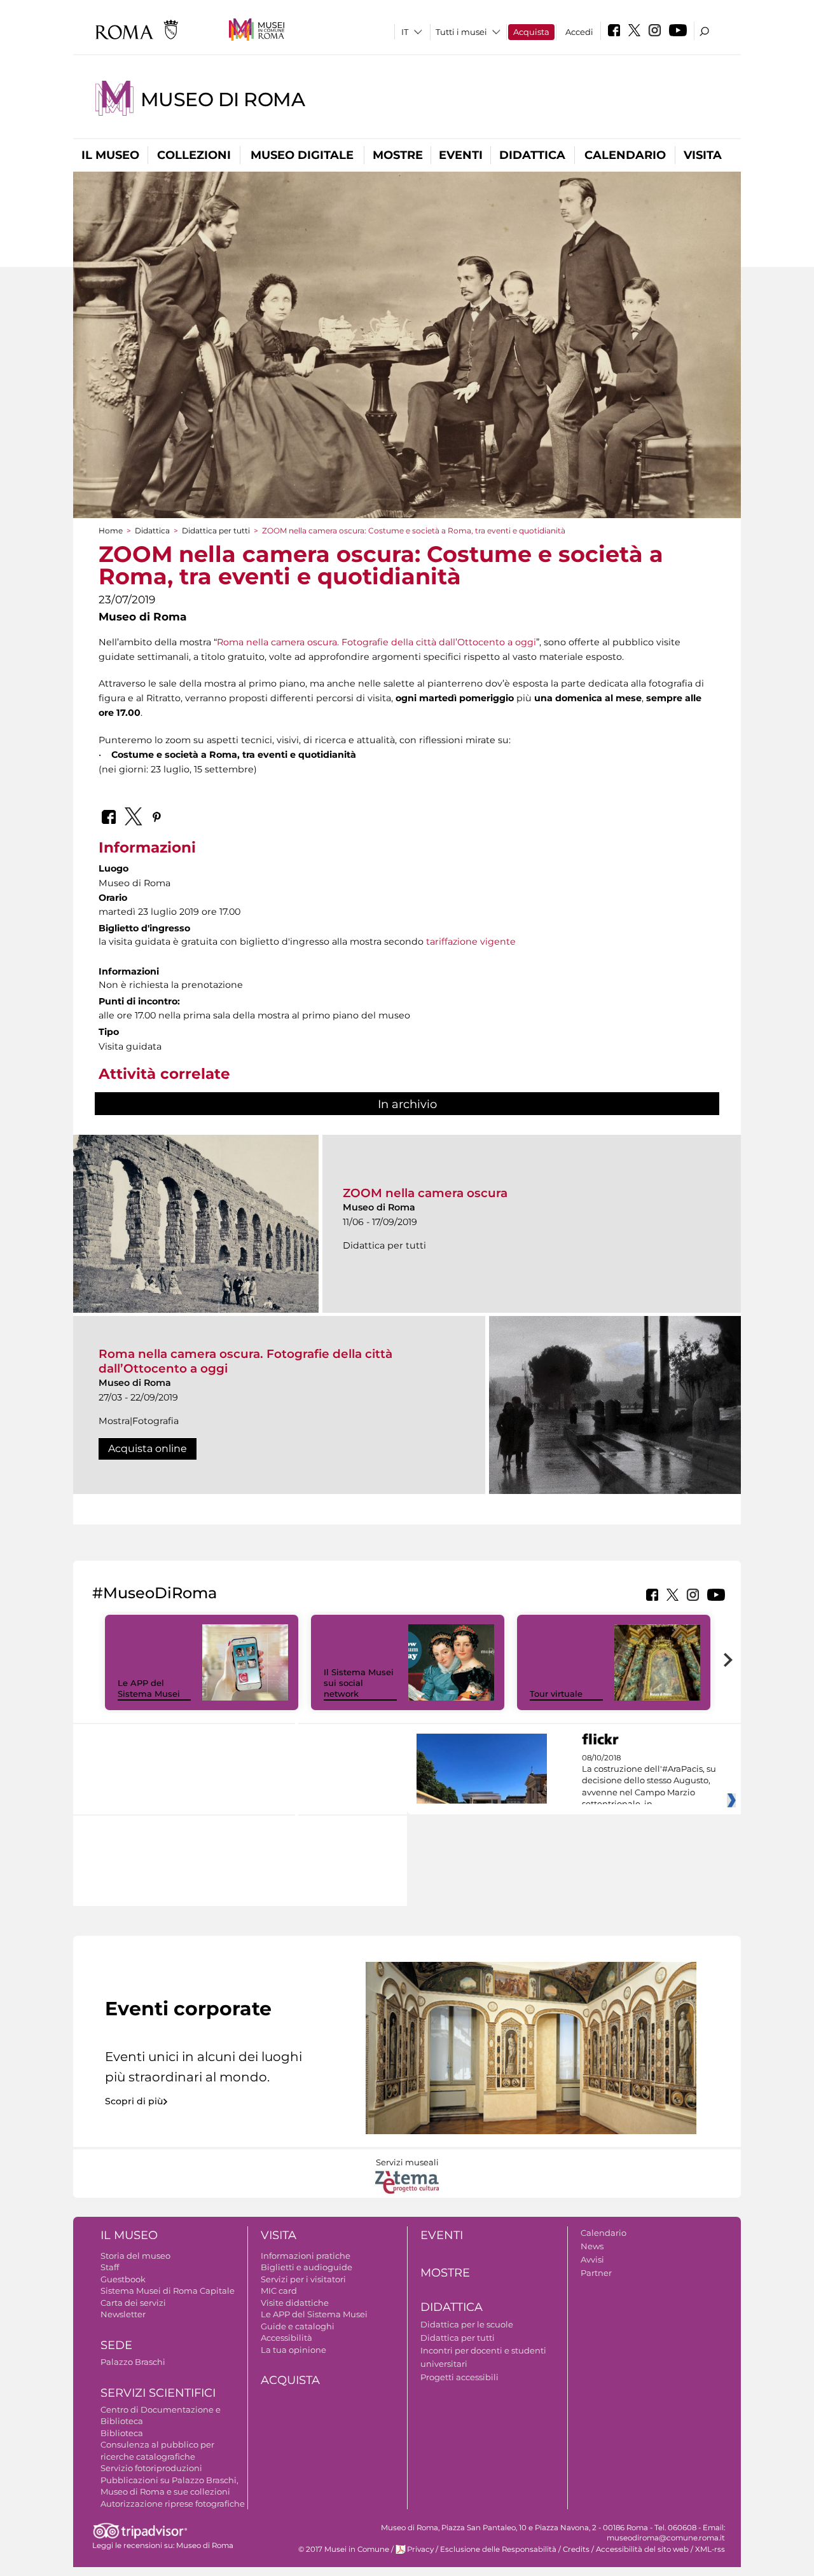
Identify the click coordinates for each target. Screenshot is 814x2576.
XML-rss (710, 2549)
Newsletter (123, 2314)
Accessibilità (286, 2338)
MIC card (279, 2291)
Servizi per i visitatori (303, 2279)
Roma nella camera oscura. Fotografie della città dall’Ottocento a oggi (376, 642)
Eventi (461, 155)
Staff (110, 2267)
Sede (116, 2345)
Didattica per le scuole (467, 2324)
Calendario (625, 155)
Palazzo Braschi (133, 2362)
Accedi (579, 32)
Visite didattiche (295, 2303)
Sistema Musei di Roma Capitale (168, 2291)
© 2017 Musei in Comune (344, 2549)
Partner (596, 2273)
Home (111, 531)
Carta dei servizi (133, 2303)
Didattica (532, 155)
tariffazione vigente (471, 942)
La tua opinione (293, 2350)
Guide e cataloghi (298, 2326)
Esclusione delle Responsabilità (498, 2549)
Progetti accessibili (459, 2377)
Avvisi (592, 2259)
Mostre (398, 155)
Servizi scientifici (158, 2393)
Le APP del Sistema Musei (149, 1688)
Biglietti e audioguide (307, 2267)
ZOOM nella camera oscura (425, 1193)
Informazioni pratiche (306, 2256)
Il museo (110, 155)
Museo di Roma (223, 99)
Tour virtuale (556, 1694)
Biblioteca (122, 2433)
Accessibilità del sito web (642, 2549)
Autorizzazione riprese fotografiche (173, 2504)
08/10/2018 (649, 1781)
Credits (576, 2549)
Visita (703, 155)
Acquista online (148, 1449)
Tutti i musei (461, 32)
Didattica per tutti (216, 531)
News (592, 2246)
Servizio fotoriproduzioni (151, 2468)
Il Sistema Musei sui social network (359, 1683)
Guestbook (123, 2279)
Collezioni (194, 155)
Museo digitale (302, 155)
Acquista (531, 32)
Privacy (420, 2549)
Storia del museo (135, 2256)
